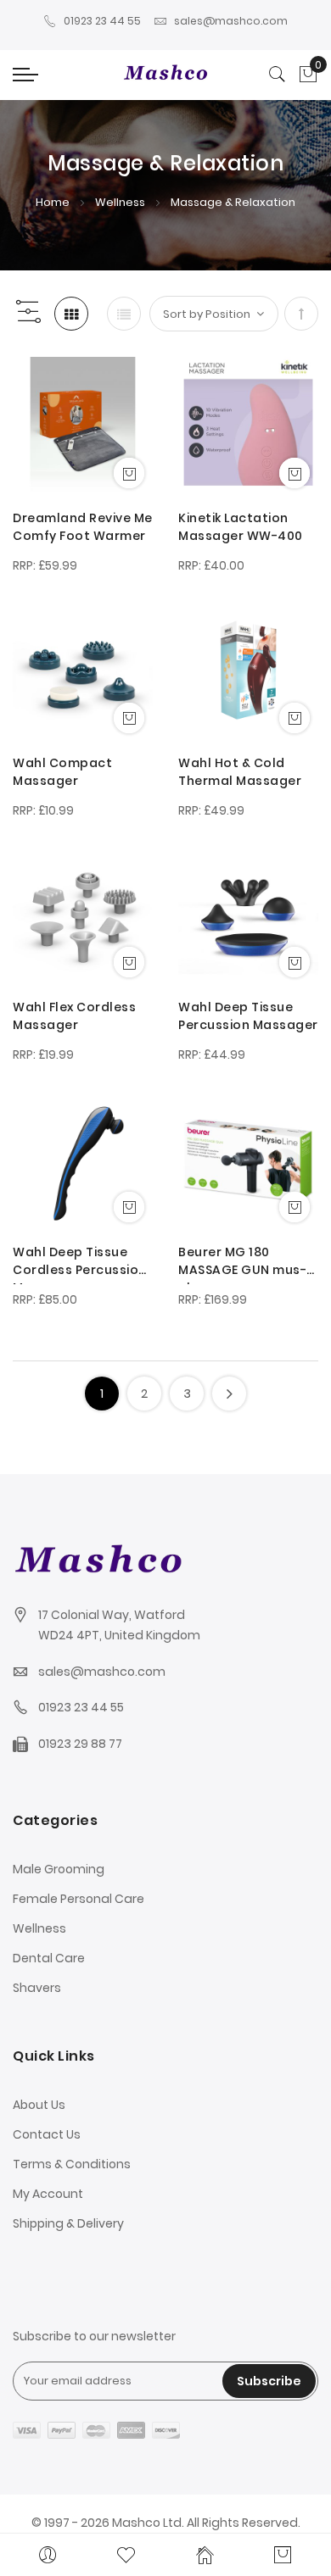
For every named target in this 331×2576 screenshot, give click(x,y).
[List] (124, 314)
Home (54, 202)
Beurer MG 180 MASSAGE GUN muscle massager (242, 1264)
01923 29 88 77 (80, 1744)
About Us (39, 2105)
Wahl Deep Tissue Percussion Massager (248, 1016)
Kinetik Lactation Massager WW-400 (241, 527)
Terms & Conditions (72, 2164)
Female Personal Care (79, 1899)
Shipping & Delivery (68, 2223)
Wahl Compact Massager (62, 772)
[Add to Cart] (129, 473)
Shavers (37, 1988)
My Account (48, 2194)
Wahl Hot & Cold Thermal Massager (240, 772)
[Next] (229, 1394)
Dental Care (49, 1958)
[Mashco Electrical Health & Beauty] (165, 75)
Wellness (121, 202)
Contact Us (47, 2134)
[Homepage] (205, 2555)
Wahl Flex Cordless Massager (74, 1016)
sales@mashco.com (231, 21)
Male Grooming (59, 1869)
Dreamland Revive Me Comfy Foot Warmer (83, 527)
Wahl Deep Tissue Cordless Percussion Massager (80, 1264)
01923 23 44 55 (102, 21)
